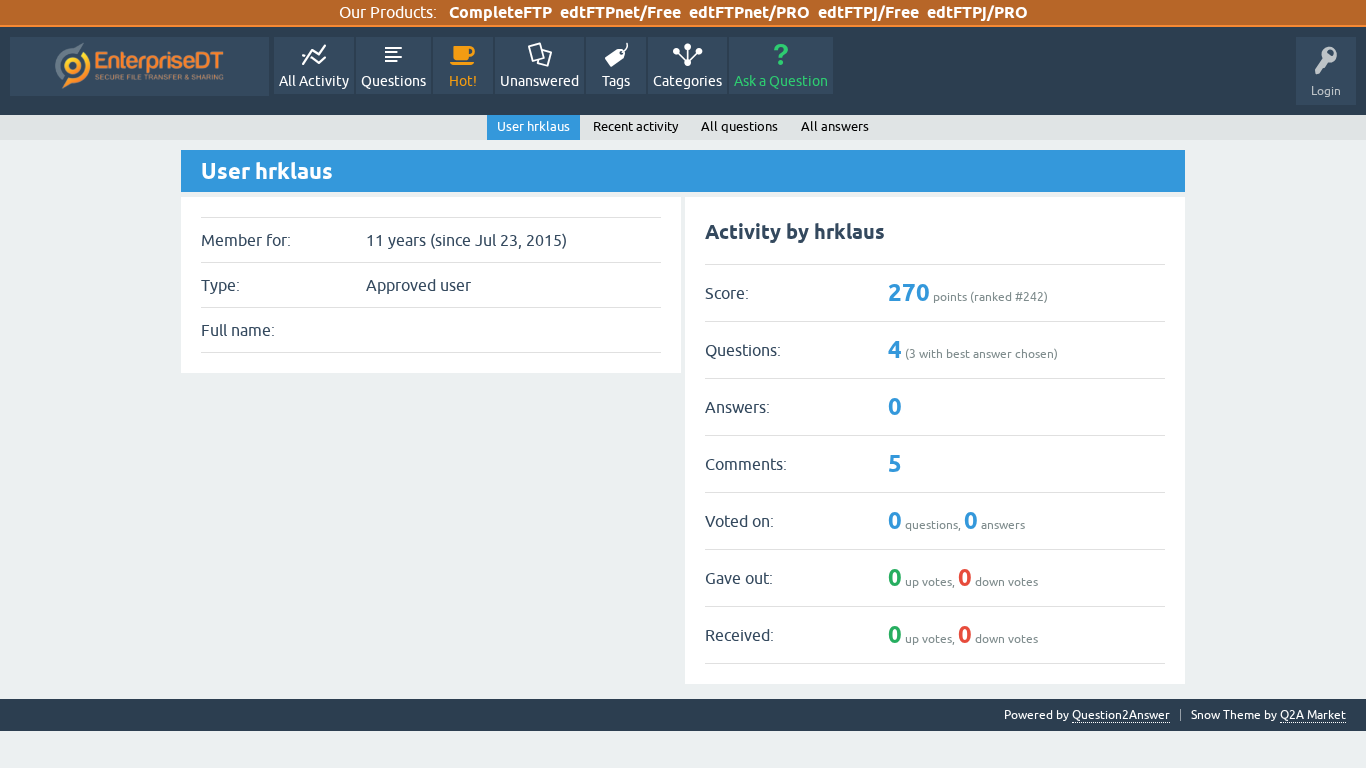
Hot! (463, 81)
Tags (616, 81)
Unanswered (539, 81)
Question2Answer (1121, 715)
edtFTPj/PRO (977, 12)
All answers (835, 126)
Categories (687, 81)
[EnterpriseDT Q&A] (139, 66)
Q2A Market (1313, 715)
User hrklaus (533, 126)
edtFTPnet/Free (620, 12)
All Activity (314, 81)
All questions (739, 126)
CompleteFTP (500, 12)
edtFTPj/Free (868, 12)
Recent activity (635, 126)
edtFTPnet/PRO (749, 12)
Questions (393, 81)
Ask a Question (781, 81)
